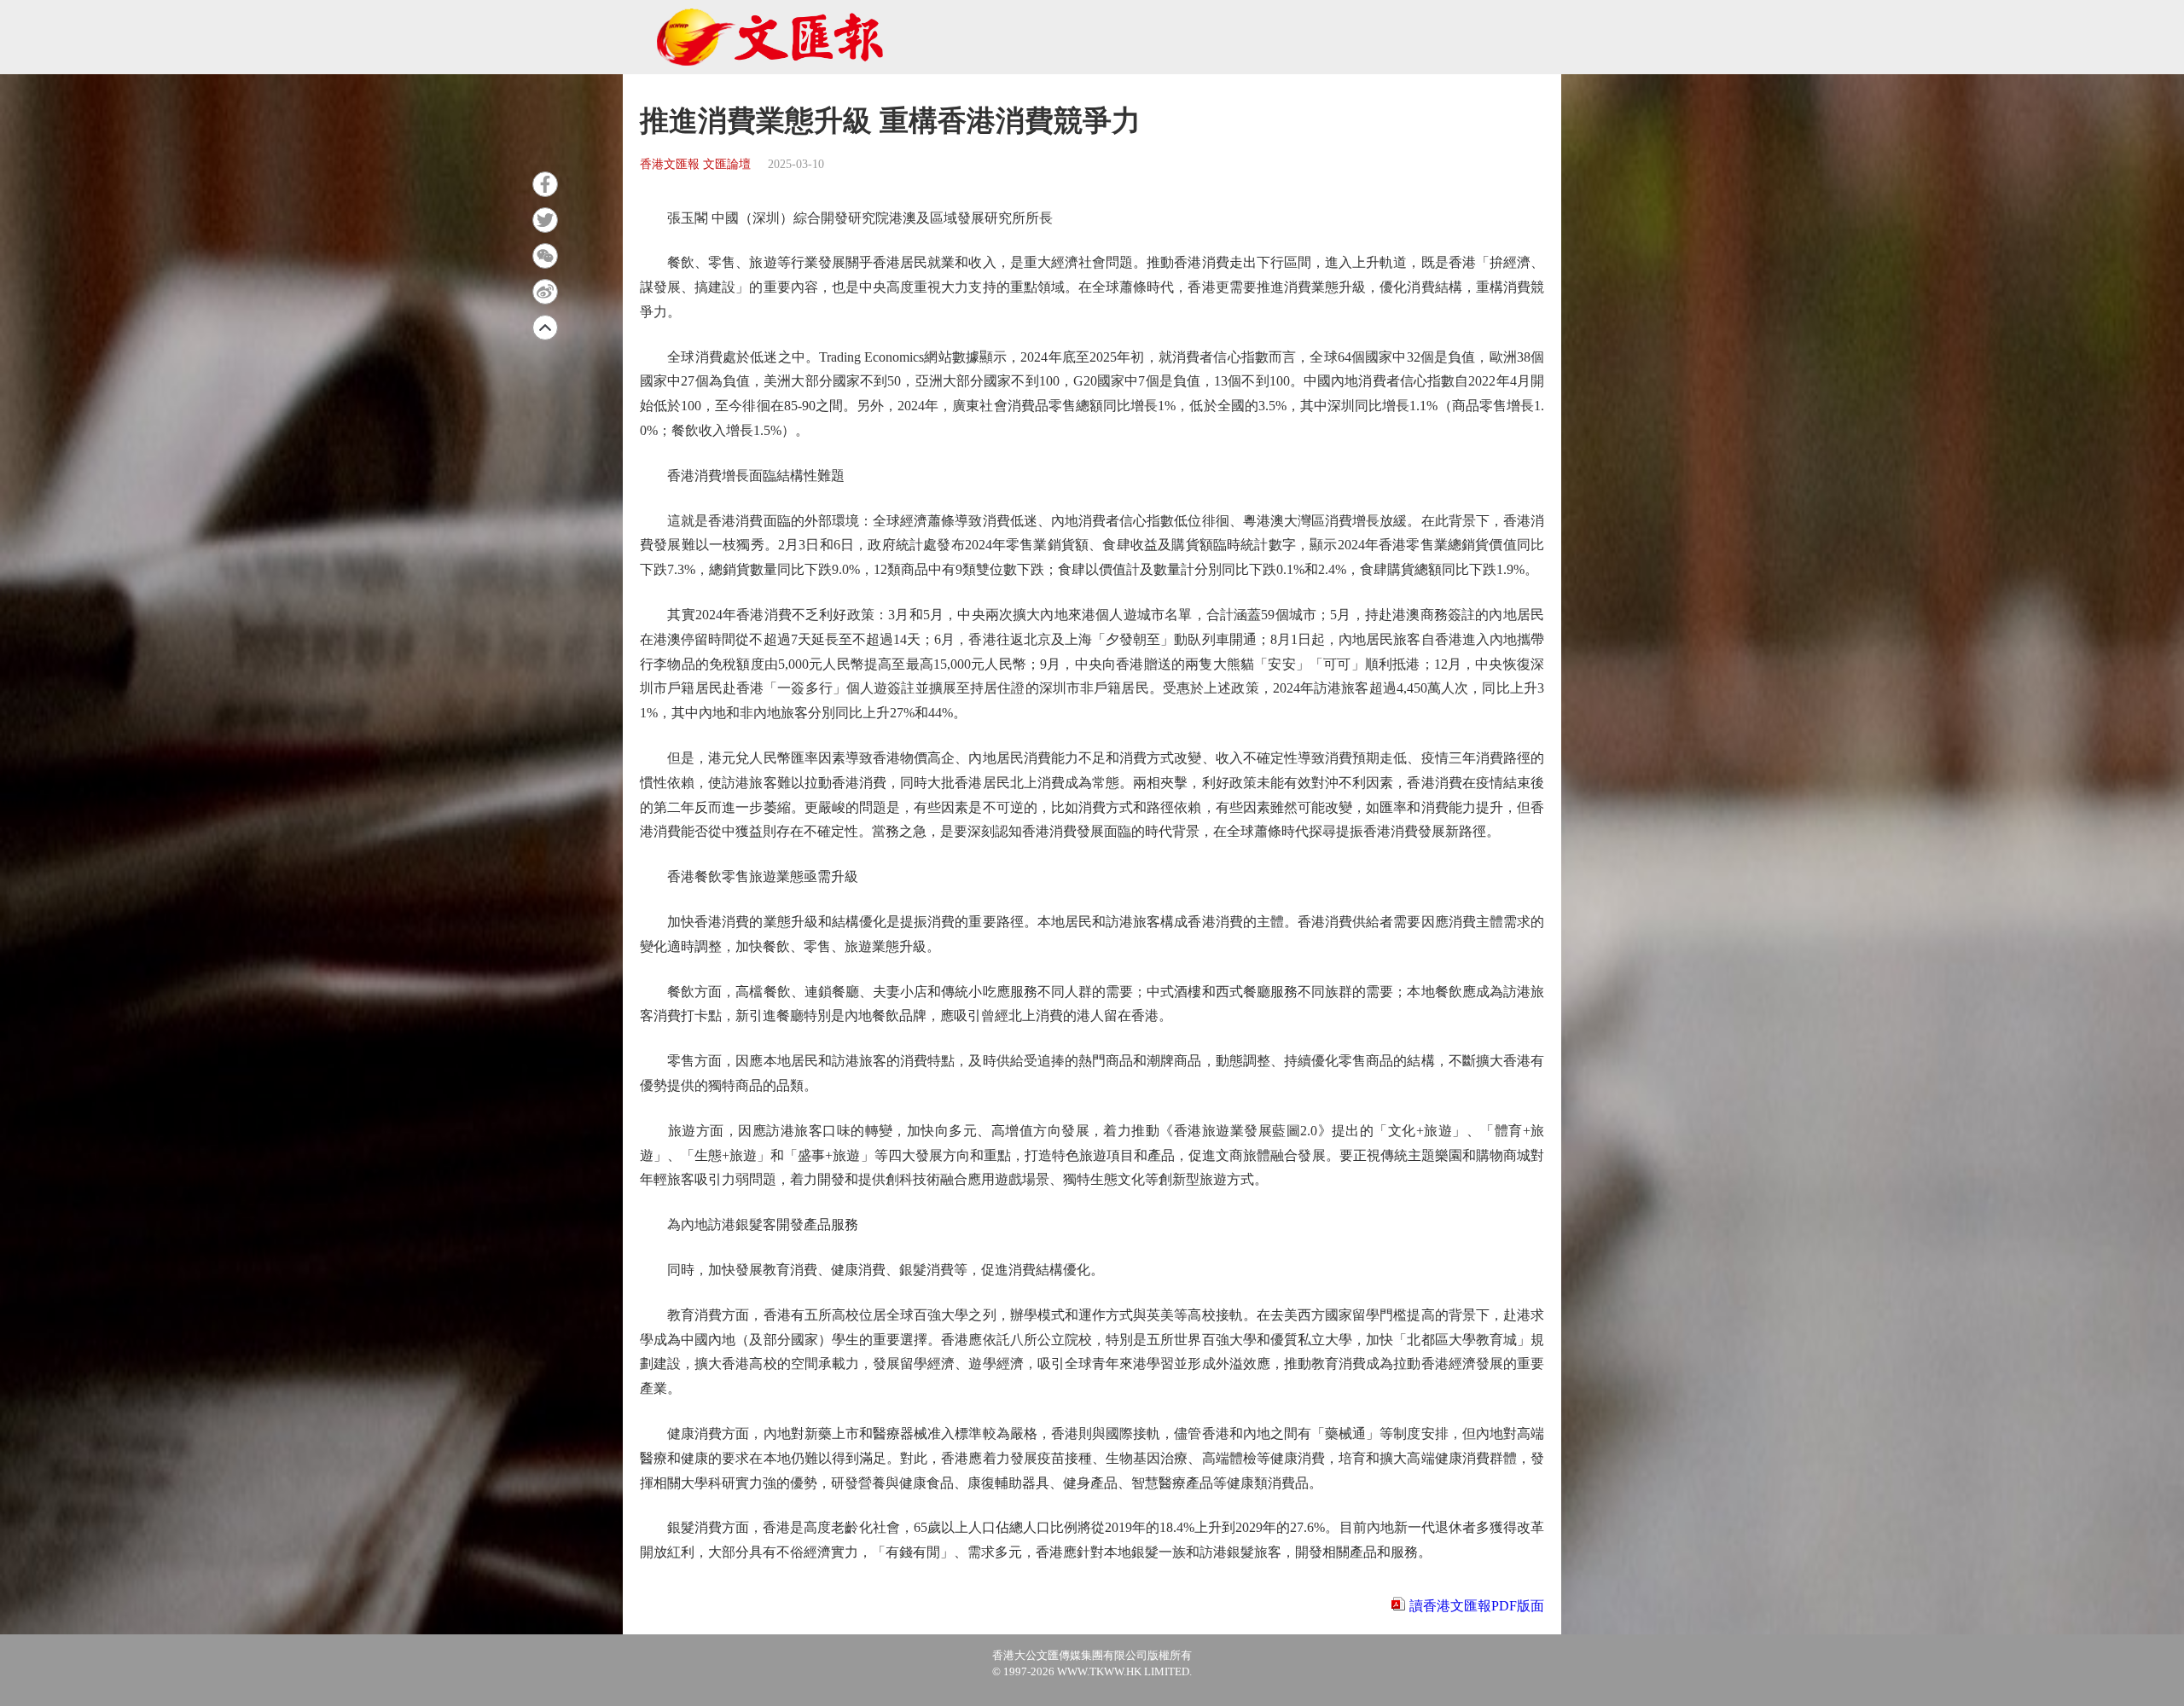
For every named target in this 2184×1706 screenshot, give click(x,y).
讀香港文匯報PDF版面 (1477, 1606)
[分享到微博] (545, 292)
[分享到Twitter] (545, 220)
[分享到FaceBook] (545, 184)
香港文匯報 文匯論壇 (695, 164)
